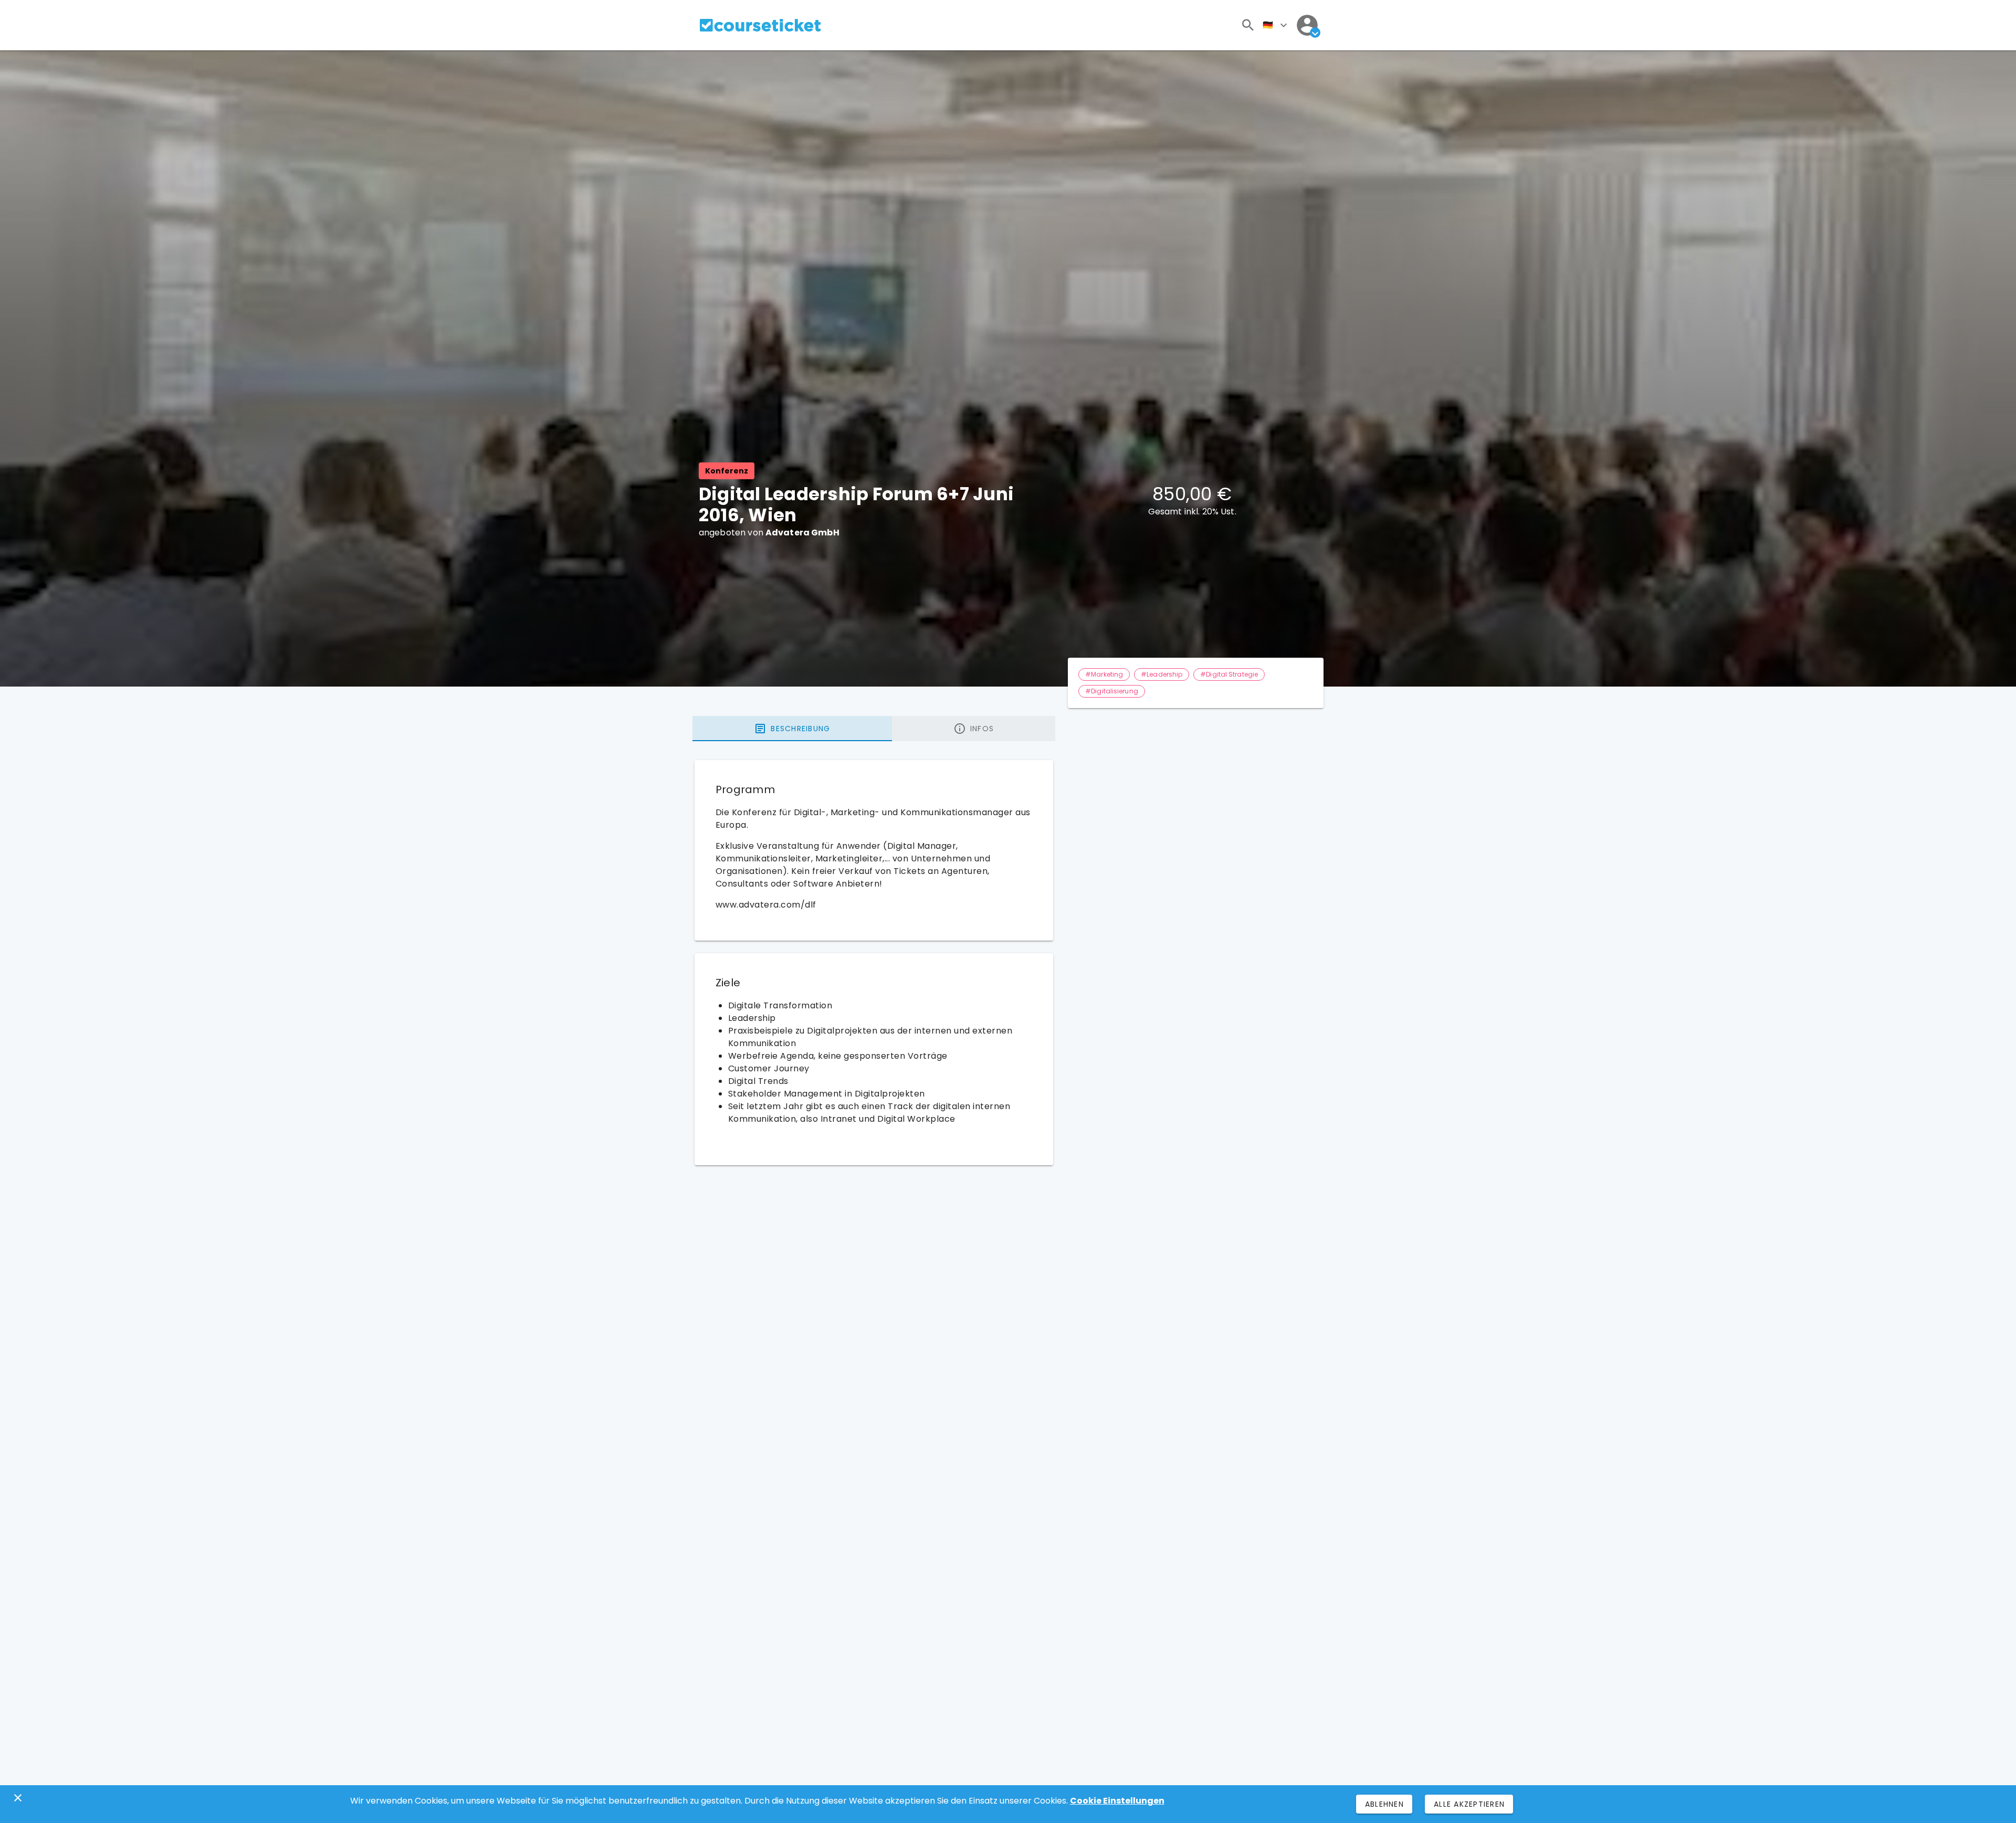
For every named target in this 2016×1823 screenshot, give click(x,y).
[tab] (792, 729)
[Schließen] (18, 1798)
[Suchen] (1248, 25)
